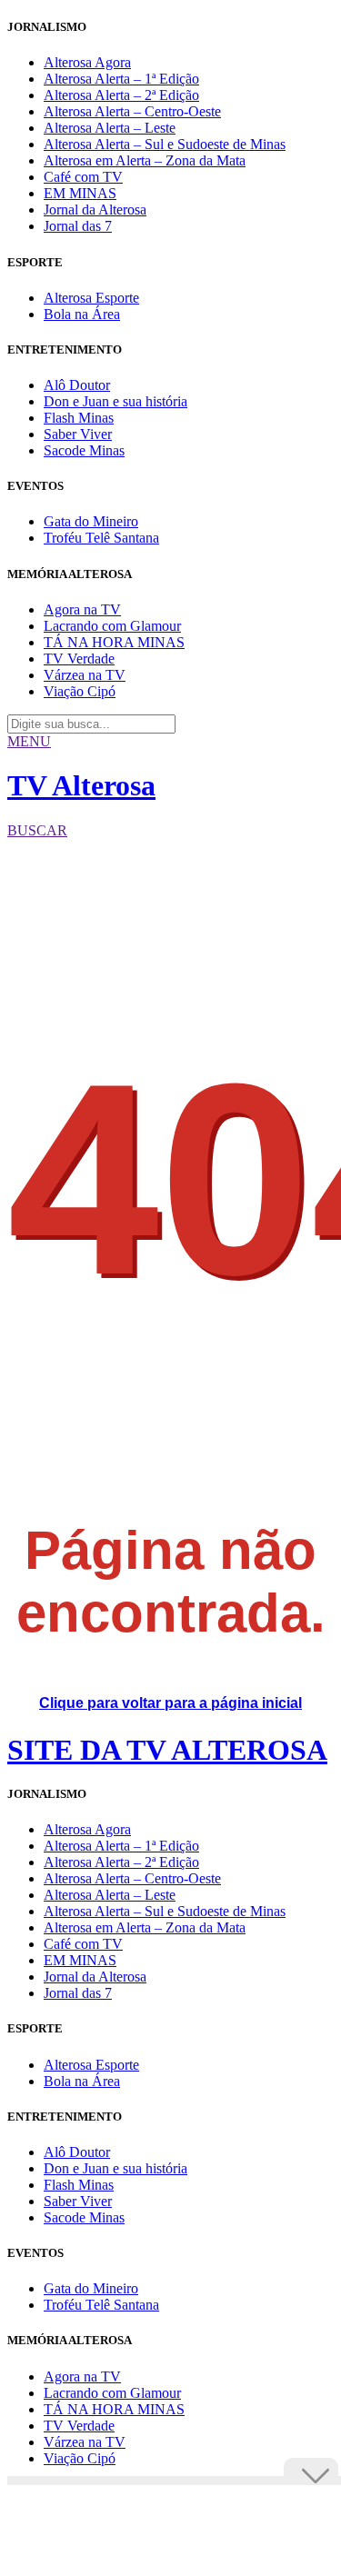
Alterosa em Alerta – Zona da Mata (145, 160)
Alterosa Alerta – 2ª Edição (121, 95)
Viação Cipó (80, 691)
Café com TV (83, 177)
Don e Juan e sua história (115, 401)
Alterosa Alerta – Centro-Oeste (132, 111)
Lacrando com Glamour (112, 626)
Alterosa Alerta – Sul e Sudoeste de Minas (165, 144)
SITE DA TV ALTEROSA (167, 1750)
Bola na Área (82, 314)
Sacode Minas (84, 450)
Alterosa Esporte (91, 298)
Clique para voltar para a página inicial (170, 1703)
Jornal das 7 (78, 226)
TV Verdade (79, 659)
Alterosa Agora (87, 62)
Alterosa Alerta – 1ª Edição (121, 79)
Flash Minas (79, 418)
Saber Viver (78, 434)
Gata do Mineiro (91, 521)
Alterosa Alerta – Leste (110, 128)
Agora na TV (82, 609)
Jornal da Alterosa (95, 210)
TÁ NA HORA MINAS (114, 642)
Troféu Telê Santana (101, 538)
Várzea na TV (85, 675)
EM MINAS (80, 193)
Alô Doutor (77, 385)
